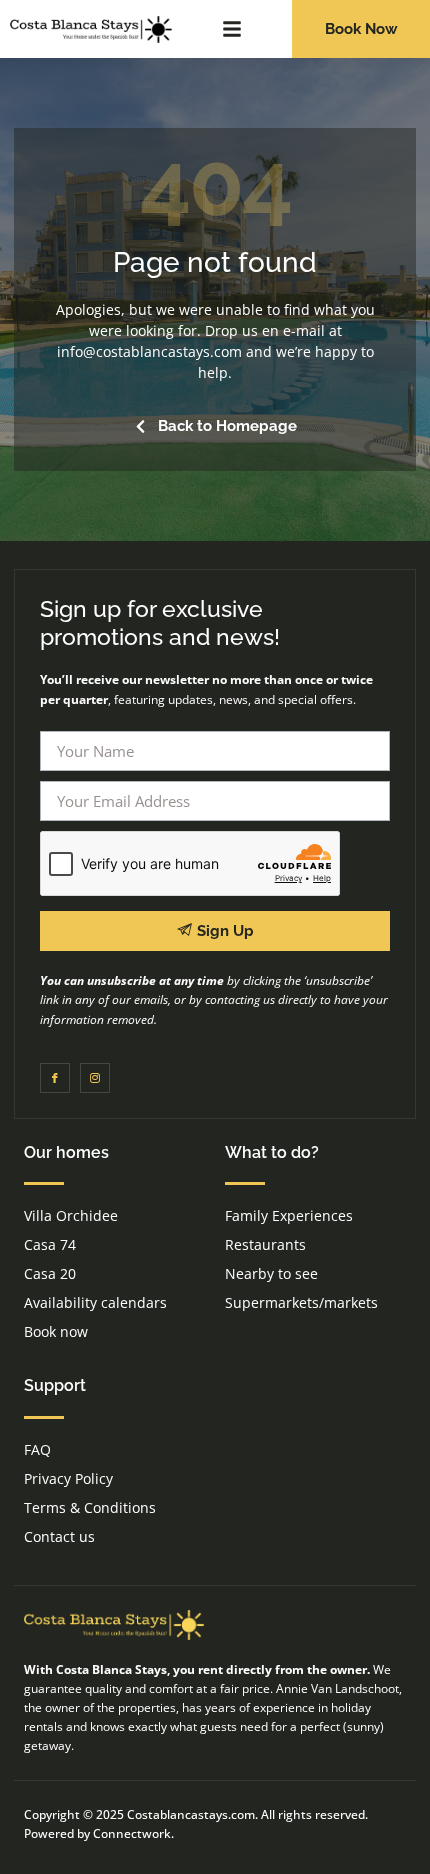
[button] (232, 29)
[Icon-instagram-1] (95, 1078)
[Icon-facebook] (55, 1078)
